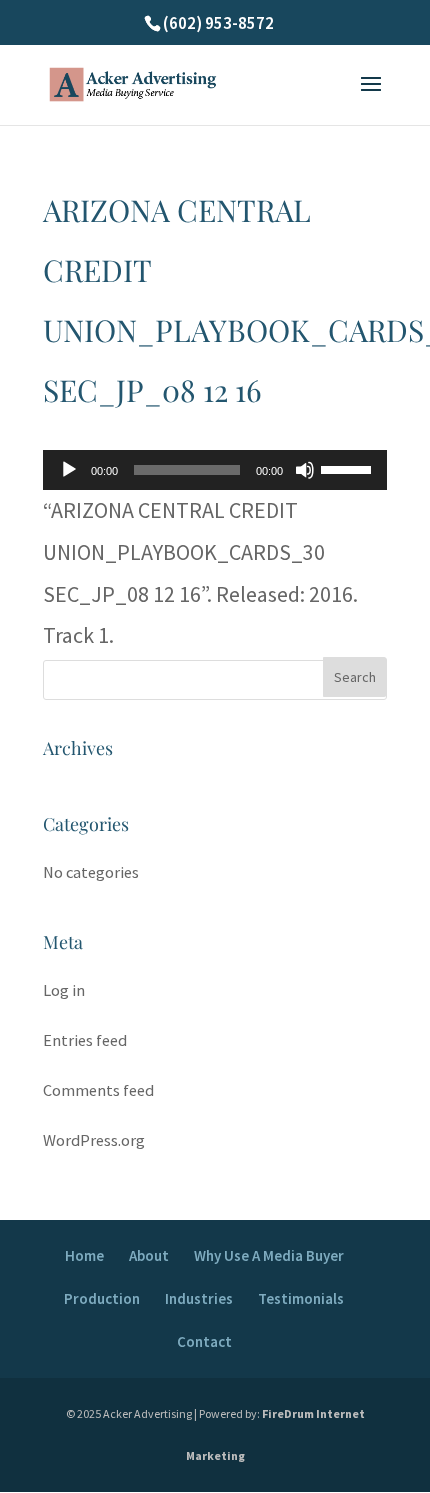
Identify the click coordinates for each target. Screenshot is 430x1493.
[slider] (349, 468)
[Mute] (305, 470)
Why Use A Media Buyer (269, 1255)
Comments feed (98, 1090)
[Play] (69, 470)
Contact (204, 1341)
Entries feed (85, 1040)
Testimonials (301, 1298)
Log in (64, 990)
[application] (215, 470)
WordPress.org (94, 1140)
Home (84, 1255)
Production (102, 1298)
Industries (199, 1298)
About (149, 1255)
